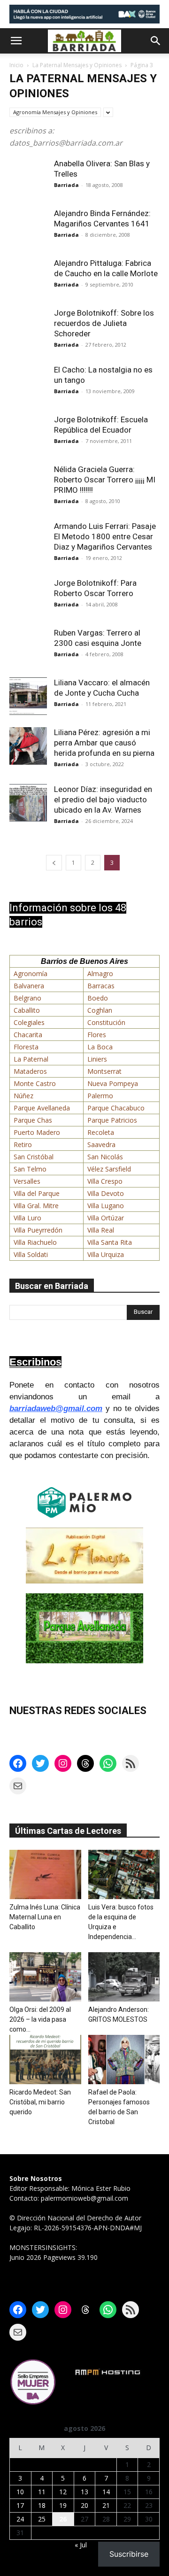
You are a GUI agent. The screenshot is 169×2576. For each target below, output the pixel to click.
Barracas (101, 986)
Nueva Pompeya (113, 1083)
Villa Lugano (106, 1206)
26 (63, 2519)
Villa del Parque (37, 1193)
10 (20, 2492)
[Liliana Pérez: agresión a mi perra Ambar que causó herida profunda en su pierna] (28, 746)
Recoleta (101, 1132)
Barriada (66, 185)
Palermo (100, 1096)
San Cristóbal (34, 1157)
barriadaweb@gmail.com (56, 1408)
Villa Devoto (106, 1193)
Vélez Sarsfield (109, 1169)
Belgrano (27, 998)
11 (42, 2492)
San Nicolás (105, 1157)
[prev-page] (54, 863)
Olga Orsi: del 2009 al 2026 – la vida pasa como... (40, 2019)
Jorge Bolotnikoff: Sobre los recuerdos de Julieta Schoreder (104, 323)
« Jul (81, 2545)
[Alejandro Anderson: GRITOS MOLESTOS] (124, 1977)
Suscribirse (129, 2554)
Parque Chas (33, 1120)
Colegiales (29, 1022)
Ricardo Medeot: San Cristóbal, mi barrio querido (40, 2102)
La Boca (100, 1047)
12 (63, 2492)
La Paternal (31, 1059)
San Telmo (30, 1169)
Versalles (27, 1181)
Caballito (27, 1010)
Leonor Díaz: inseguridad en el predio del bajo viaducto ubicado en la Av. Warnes (103, 799)
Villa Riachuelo (35, 1242)
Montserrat (104, 1071)
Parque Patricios (112, 1120)
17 (20, 2505)
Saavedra (101, 1144)
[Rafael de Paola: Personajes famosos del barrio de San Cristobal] (124, 2060)
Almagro (100, 974)
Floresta (26, 1047)
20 (84, 2505)
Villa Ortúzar (106, 1218)
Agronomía (31, 974)
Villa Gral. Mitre (36, 1206)
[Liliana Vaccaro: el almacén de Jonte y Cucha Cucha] (28, 696)
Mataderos (30, 1071)
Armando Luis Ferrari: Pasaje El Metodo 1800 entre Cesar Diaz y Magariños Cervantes (105, 536)
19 (63, 2505)
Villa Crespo (105, 1181)
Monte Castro (35, 1083)
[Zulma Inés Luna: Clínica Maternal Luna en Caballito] (45, 1874)
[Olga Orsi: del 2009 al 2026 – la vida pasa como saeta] (45, 1977)
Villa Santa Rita (110, 1242)
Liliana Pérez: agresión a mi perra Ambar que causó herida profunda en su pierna (104, 743)
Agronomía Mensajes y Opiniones (55, 112)
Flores (97, 1035)
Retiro (23, 1144)
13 (84, 2492)
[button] (16, 41)
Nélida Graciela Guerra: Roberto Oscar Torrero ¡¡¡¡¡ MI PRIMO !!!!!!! (105, 480)
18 (42, 2505)
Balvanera (29, 986)
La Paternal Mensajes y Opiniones (77, 65)
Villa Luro (27, 1218)
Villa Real (101, 1230)
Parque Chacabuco (116, 1108)
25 (42, 2519)
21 (106, 2505)
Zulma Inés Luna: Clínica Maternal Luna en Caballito (45, 1917)
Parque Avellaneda (42, 1108)
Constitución (106, 1022)
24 (20, 2519)
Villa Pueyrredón (38, 1230)
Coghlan (100, 1010)
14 (106, 2492)
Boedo (98, 998)
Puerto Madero (37, 1132)
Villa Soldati (31, 1254)
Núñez (23, 1096)
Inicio (16, 65)
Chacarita (28, 1035)
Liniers (97, 1059)
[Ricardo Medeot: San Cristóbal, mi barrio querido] (45, 2060)
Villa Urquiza (106, 1254)
